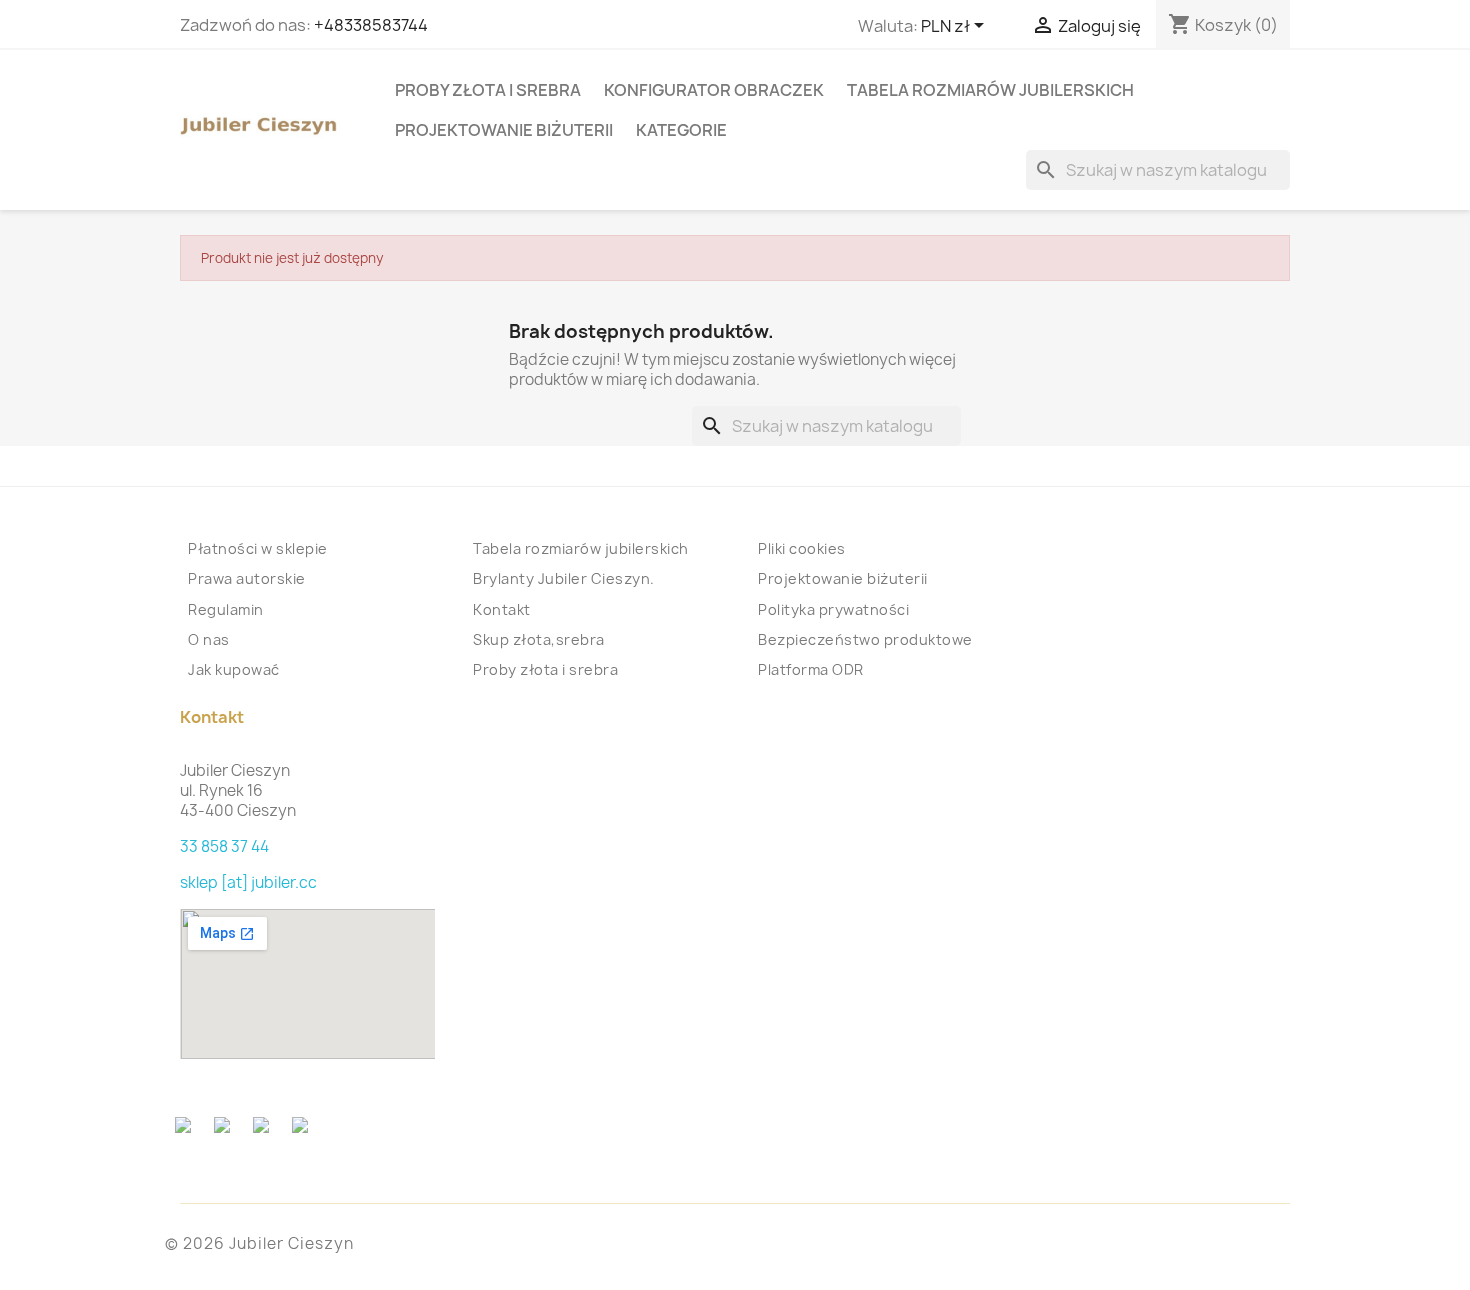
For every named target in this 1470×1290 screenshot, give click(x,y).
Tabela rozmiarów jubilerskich (990, 90)
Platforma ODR (811, 669)
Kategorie (681, 130)
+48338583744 (371, 25)
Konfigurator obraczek (714, 90)
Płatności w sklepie (258, 548)
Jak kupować (234, 669)
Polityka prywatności (833, 609)
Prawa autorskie (247, 578)
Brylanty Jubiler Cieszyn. (564, 578)
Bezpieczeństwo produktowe (865, 639)
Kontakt (502, 609)
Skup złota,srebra (539, 639)
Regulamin (226, 609)
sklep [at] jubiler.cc (248, 882)
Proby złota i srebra (488, 90)
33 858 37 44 (224, 846)
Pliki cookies (802, 548)
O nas (209, 639)
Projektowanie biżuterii (504, 130)
